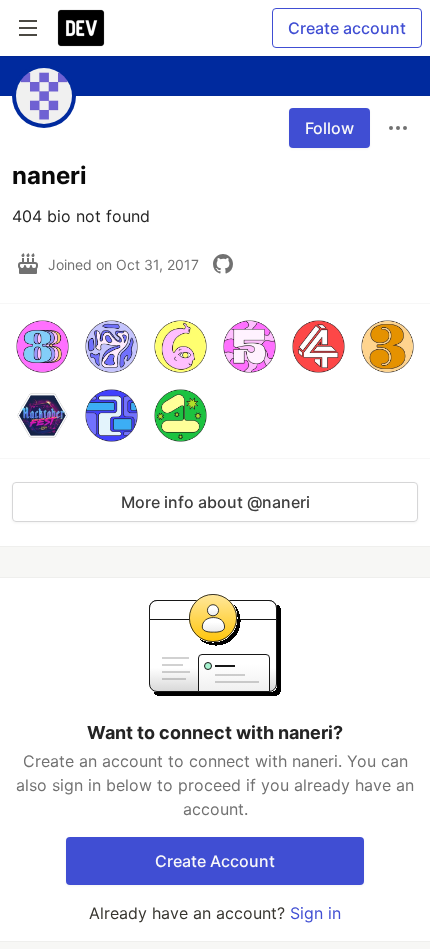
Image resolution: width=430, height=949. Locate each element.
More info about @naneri (215, 502)
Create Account (215, 861)
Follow (329, 128)
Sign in (315, 913)
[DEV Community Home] (81, 28)
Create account (347, 28)
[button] (42, 346)
